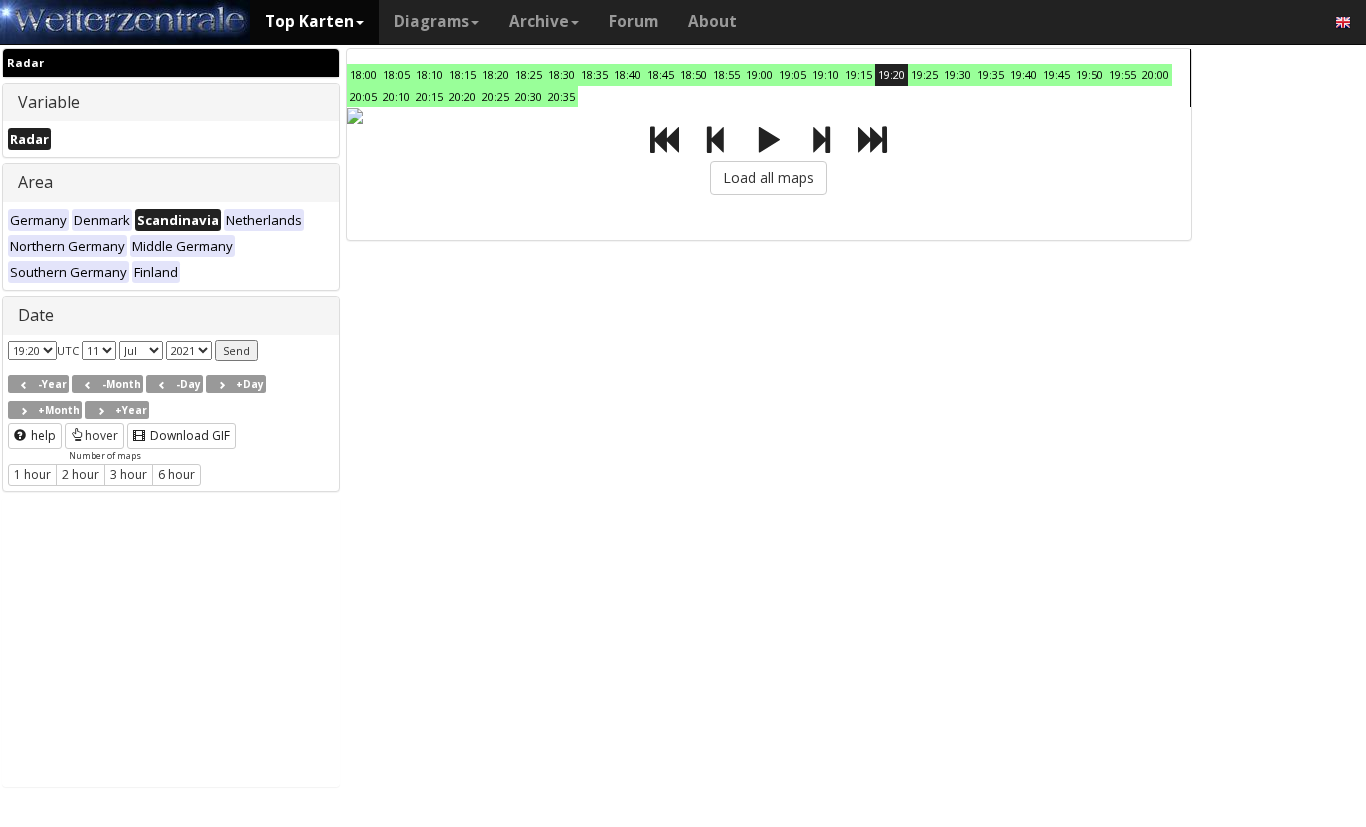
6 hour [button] (176, 474)
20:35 (561, 96)
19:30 (957, 74)
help (42, 435)
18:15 (462, 74)
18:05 (396, 74)
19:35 (990, 74)
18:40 (627, 74)
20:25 (495, 96)
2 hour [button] (80, 474)
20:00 (1155, 74)
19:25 (924, 74)
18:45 (660, 74)
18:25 (528, 74)
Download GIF (188, 435)
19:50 (1089, 74)
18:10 (429, 74)
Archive (539, 21)
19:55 (1122, 74)
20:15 (429, 96)
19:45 (1056, 74)
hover (101, 435)
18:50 (693, 74)
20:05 (363, 96)
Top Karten (309, 21)
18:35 (594, 74)
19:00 (759, 74)
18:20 (495, 74)
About (712, 21)
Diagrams (431, 21)
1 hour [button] (32, 474)
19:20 (891, 74)
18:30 (561, 74)
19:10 (825, 74)
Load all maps (768, 177)
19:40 (1023, 74)
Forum (633, 21)
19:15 (858, 74)
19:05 (792, 74)
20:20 (462, 96)
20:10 (396, 96)
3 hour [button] (128, 474)
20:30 (528, 96)
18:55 (726, 74)
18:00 (363, 74)
